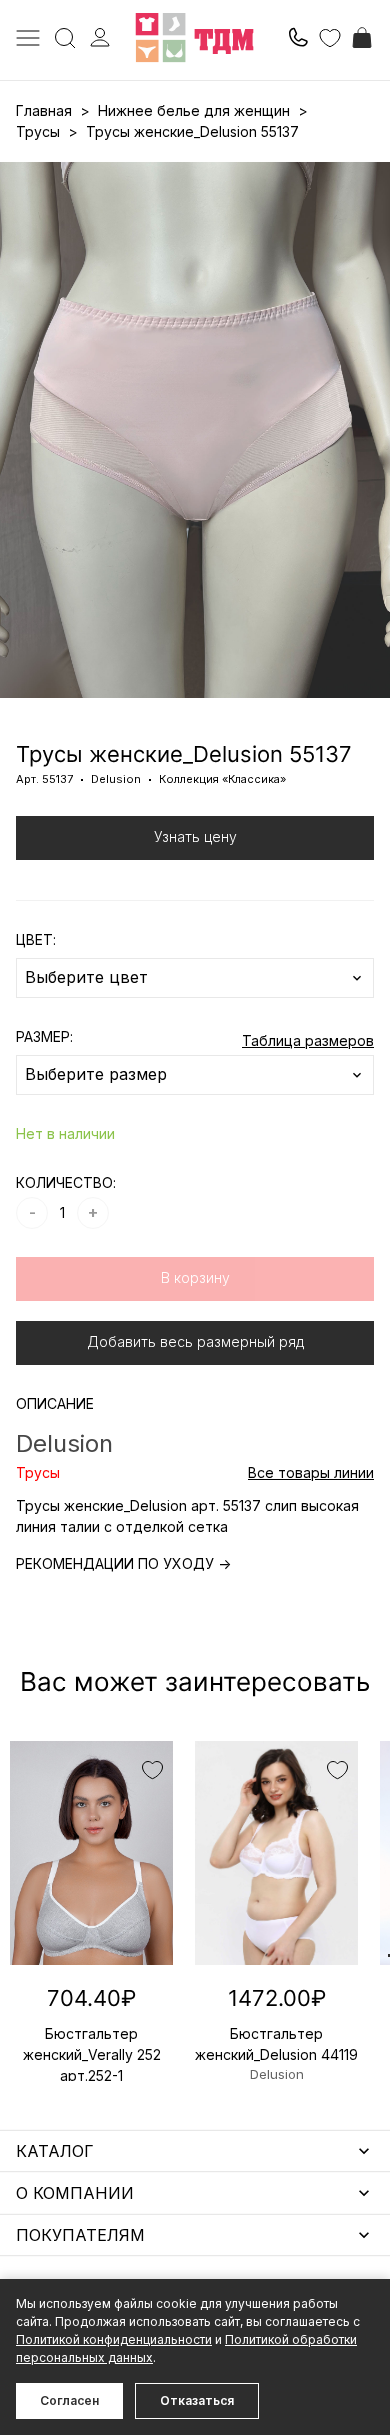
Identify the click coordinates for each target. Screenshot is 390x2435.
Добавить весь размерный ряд (195, 1341)
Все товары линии (311, 1472)
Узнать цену (195, 836)
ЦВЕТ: (36, 939)
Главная (44, 110)
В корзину (195, 1277)
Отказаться (197, 2400)
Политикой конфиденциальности (114, 2339)
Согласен (69, 2400)
